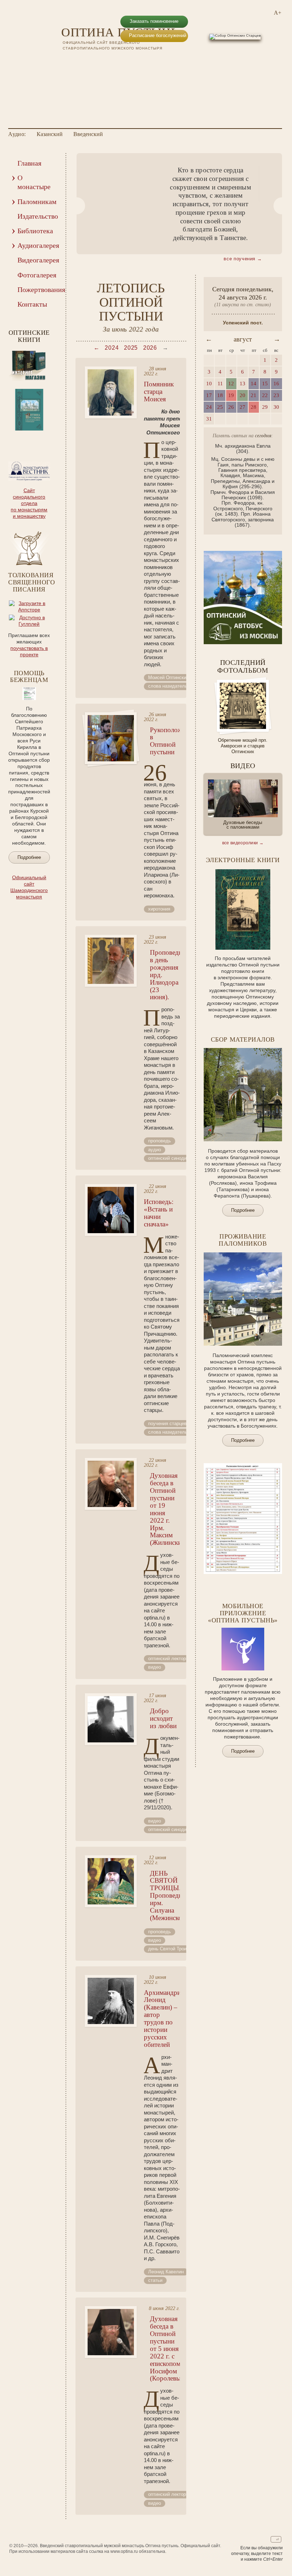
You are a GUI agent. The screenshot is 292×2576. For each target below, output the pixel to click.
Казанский (50, 134)
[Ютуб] (78, 61)
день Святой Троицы (170, 1949)
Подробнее (29, 857)
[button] (77, 206)
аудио (155, 1150)
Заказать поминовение (154, 21)
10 (29, 439)
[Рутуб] (89, 61)
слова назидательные (172, 686)
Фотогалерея (37, 275)
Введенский (88, 134)
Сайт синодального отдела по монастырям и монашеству (29, 503)
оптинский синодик (168, 1158)
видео (155, 1667)
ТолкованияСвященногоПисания (32, 582)
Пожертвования (37, 290)
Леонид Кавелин (166, 2272)
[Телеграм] (100, 61)
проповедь (160, 1141)
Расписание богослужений (158, 35)
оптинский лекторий (170, 1659)
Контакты (32, 304)
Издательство (37, 216)
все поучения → (243, 259)
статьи (155, 2280)
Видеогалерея (37, 260)
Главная (29, 163)
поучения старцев (167, 1423)
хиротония (159, 909)
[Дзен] (112, 61)
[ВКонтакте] (66, 61)
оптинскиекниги (29, 336)
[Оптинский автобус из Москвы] (243, 642)
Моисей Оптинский (168, 677)
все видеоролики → (243, 843)
